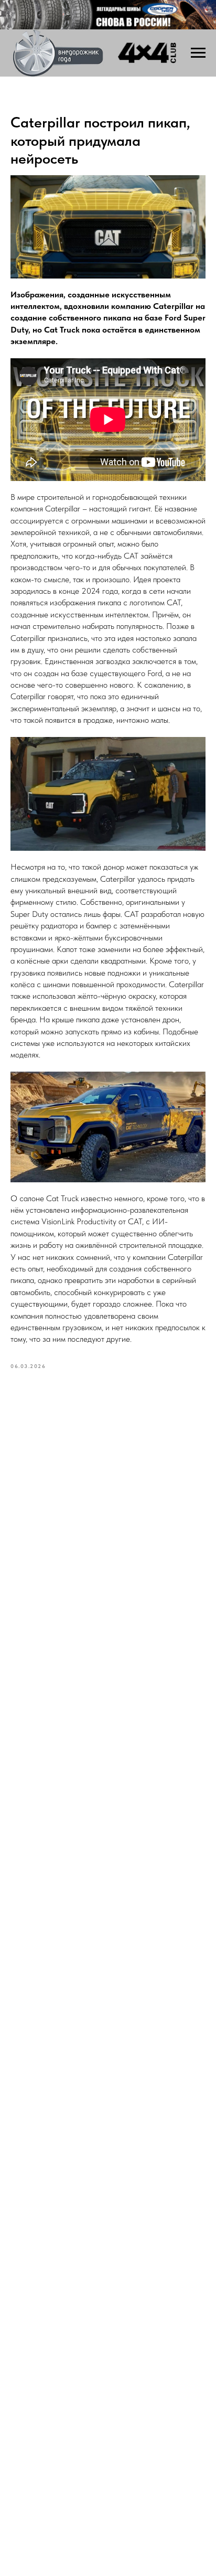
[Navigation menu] (198, 53)
